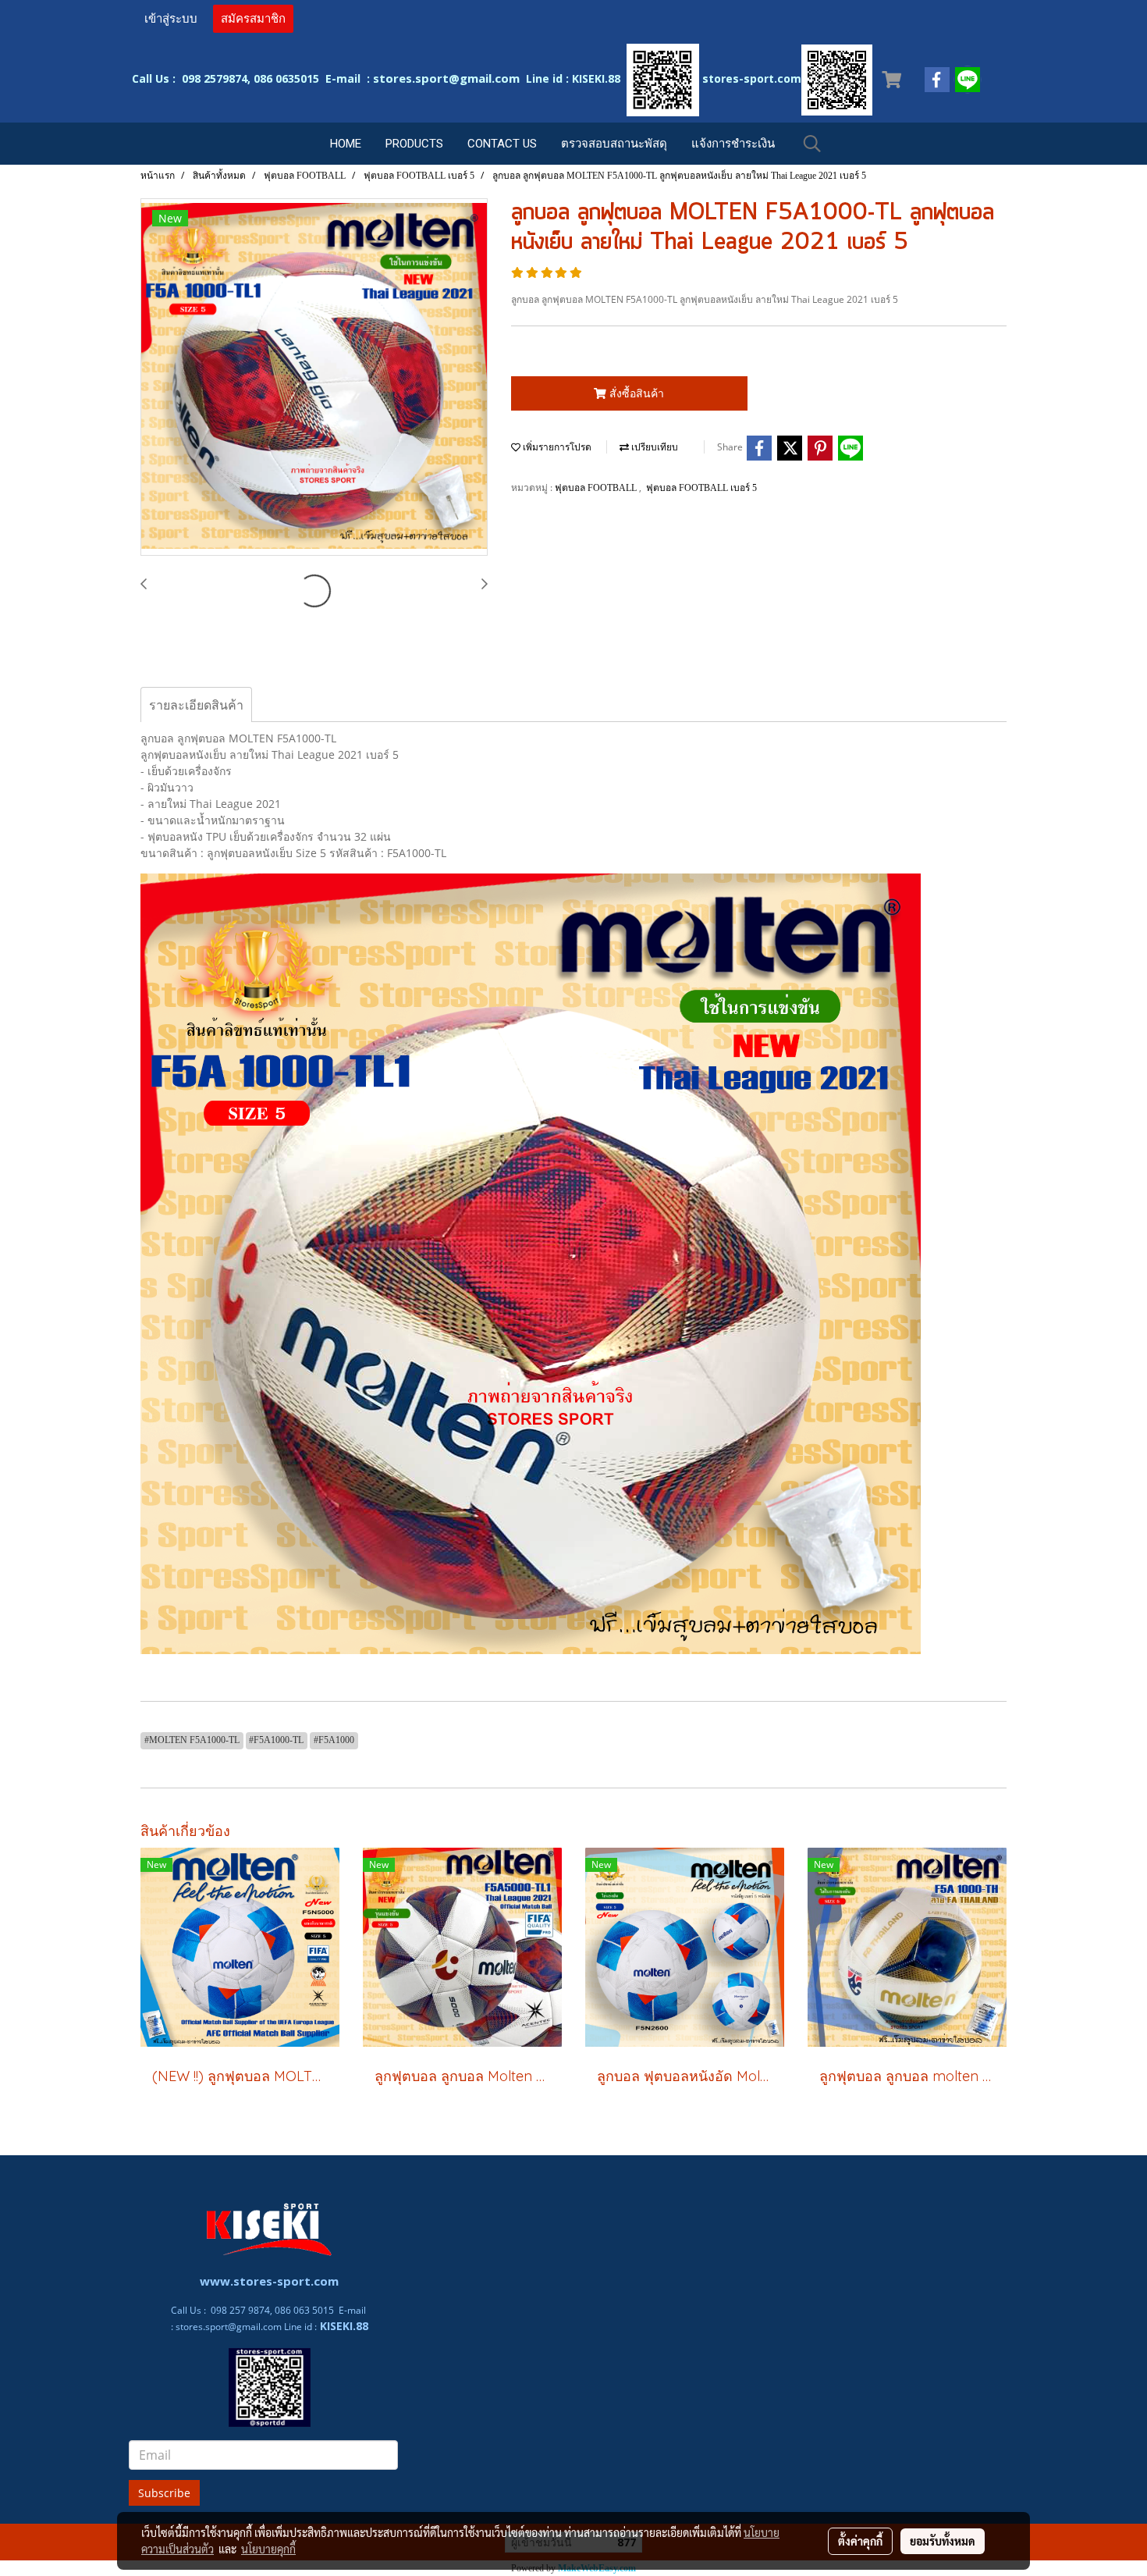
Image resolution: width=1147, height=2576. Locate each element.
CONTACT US (502, 144)
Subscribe (164, 2493)
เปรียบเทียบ (653, 447)
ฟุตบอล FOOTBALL (597, 488)
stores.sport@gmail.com (229, 2327)
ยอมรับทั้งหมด (943, 2541)
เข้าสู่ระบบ (171, 19)
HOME (346, 144)
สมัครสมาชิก (253, 19)
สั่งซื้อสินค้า (635, 393)
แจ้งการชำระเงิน (733, 144)
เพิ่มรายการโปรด (556, 447)
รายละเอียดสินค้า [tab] (196, 705)
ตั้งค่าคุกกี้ (860, 2541)
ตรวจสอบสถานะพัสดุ (614, 144)
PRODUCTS (414, 144)
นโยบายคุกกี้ (268, 2549)
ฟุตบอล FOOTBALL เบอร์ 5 (701, 488)
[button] (812, 144)
